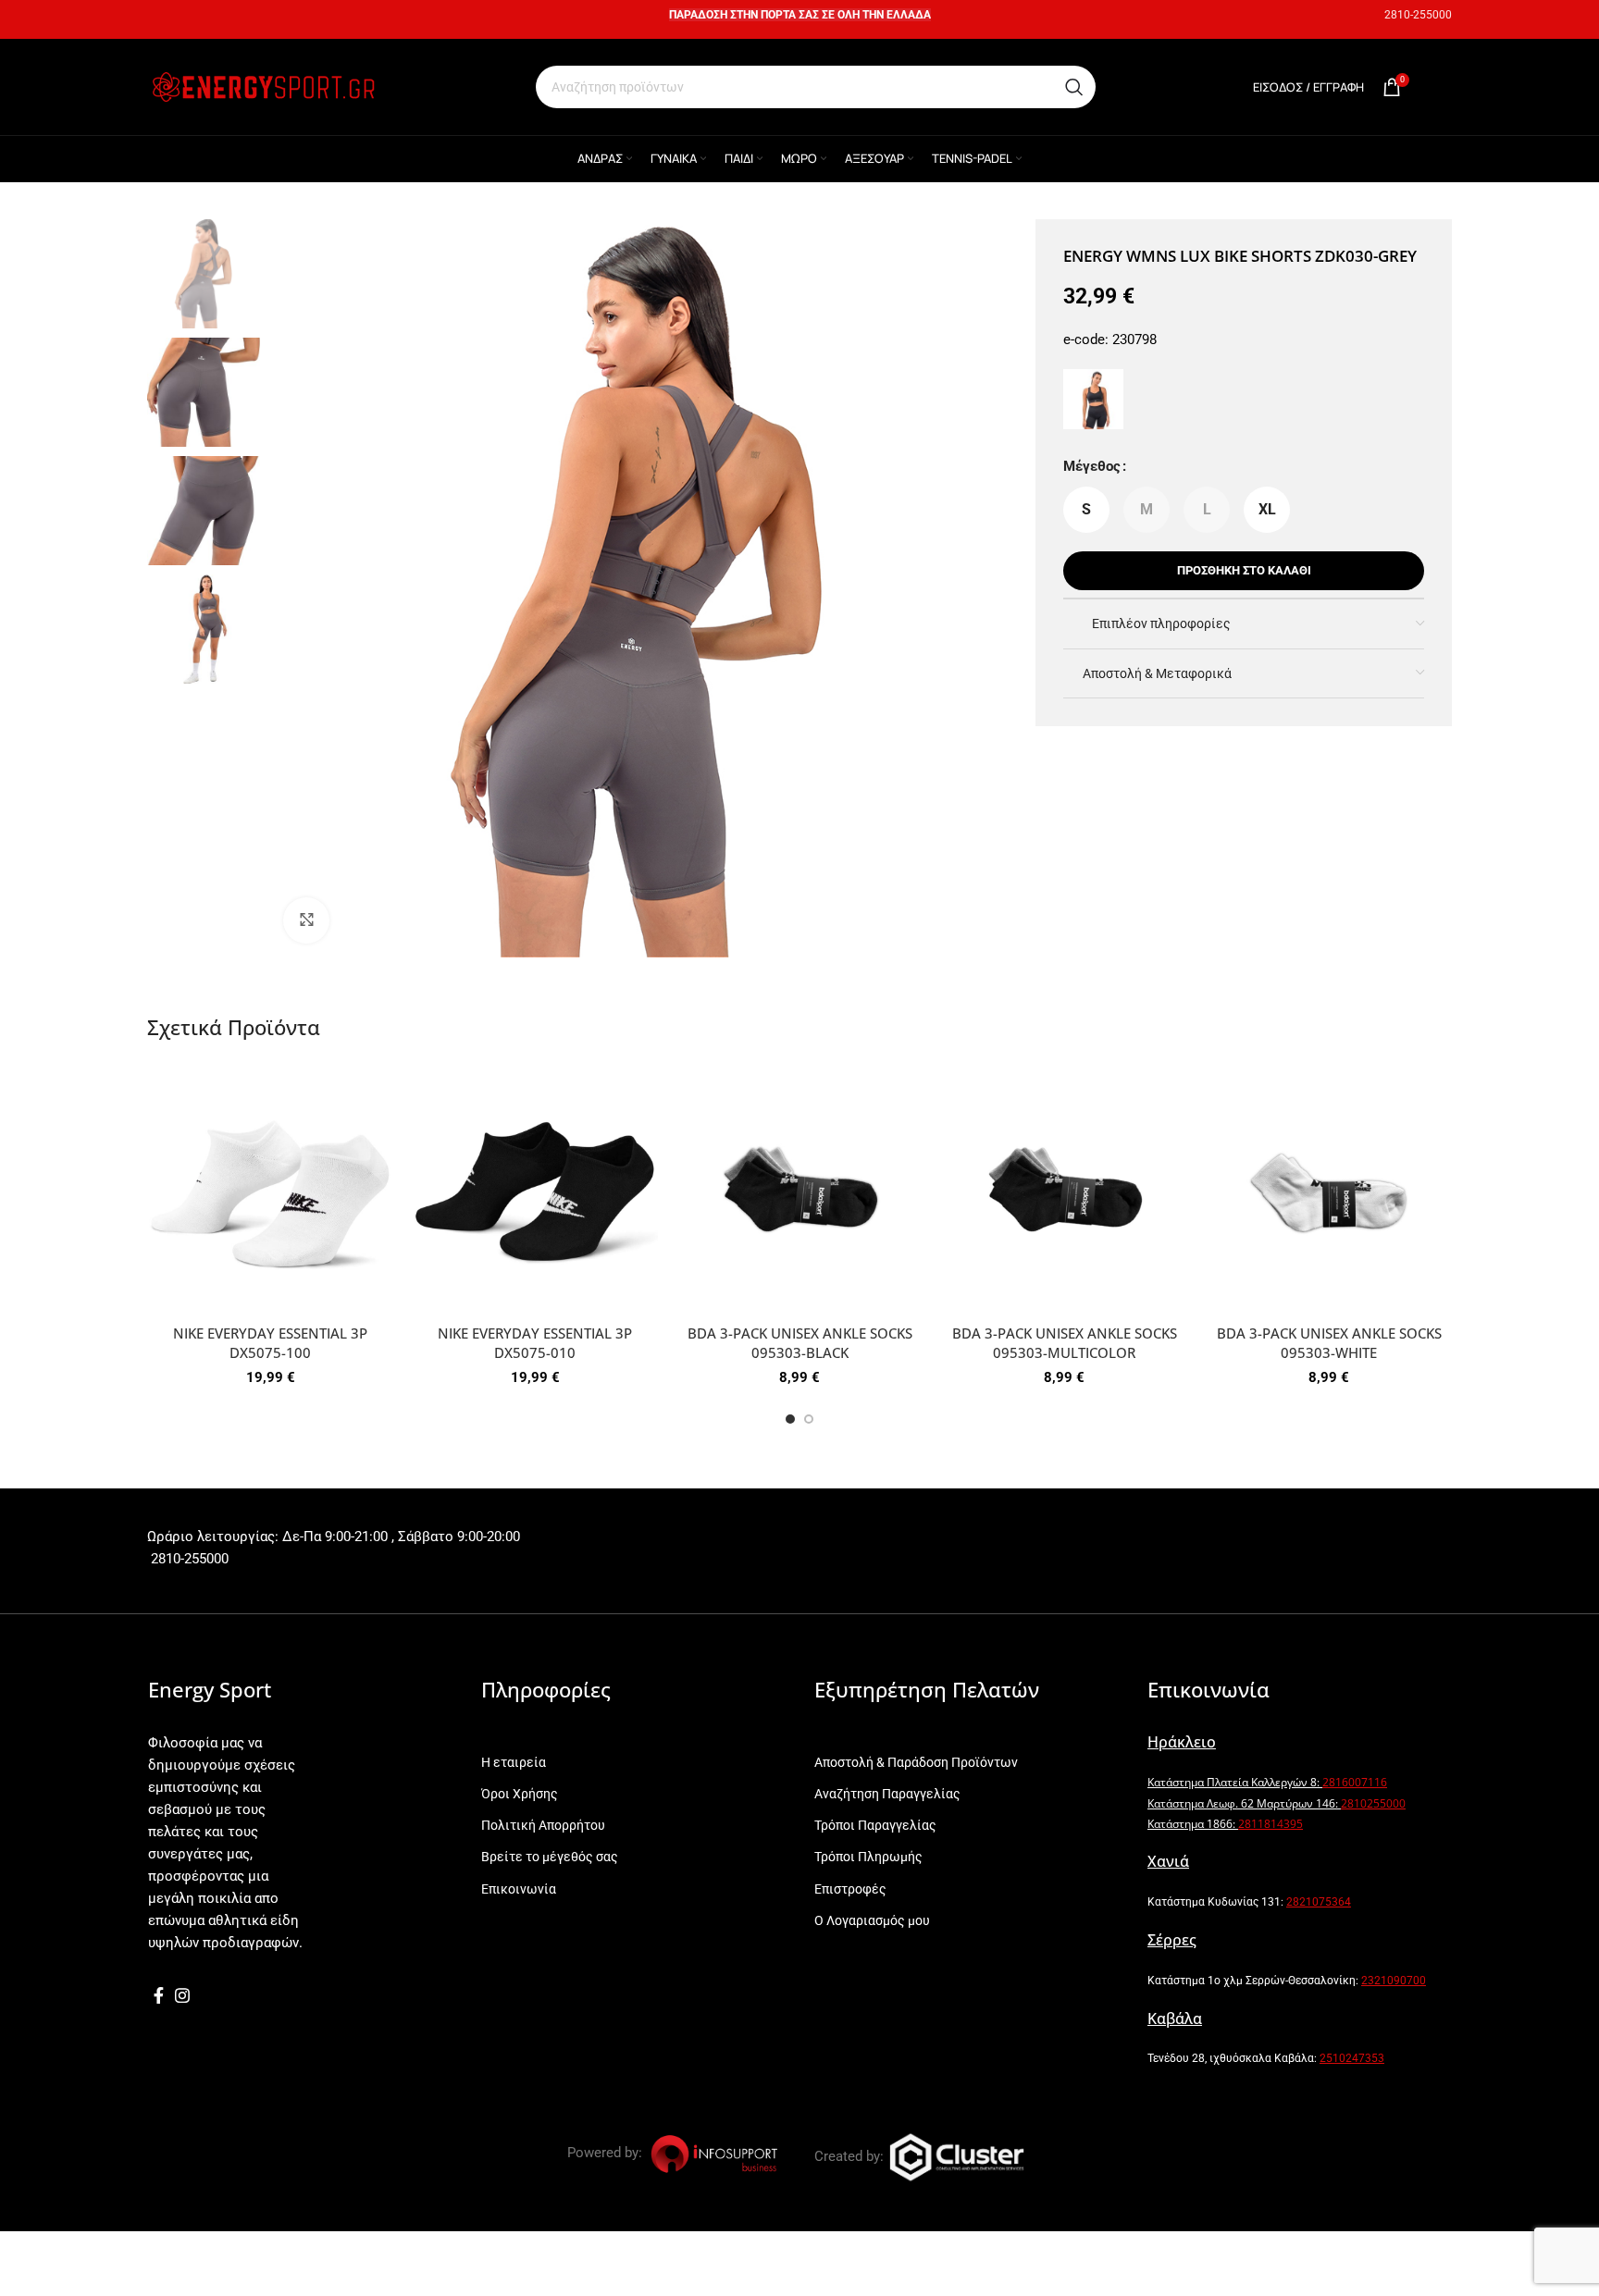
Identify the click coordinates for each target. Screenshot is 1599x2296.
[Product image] (270, 1192)
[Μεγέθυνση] (306, 920)
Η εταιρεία (514, 1762)
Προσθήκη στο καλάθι (1244, 570)
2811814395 (1271, 1824)
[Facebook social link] (159, 1995)
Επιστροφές (850, 1889)
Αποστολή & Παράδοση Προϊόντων (916, 1762)
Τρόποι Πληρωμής (868, 1857)
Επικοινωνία (519, 1889)
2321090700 (1394, 1981)
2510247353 (1352, 2058)
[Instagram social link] (182, 1995)
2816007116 (1355, 1782)
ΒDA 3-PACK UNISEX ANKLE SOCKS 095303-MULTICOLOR (1065, 1343)
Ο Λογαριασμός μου (872, 1920)
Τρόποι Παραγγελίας (875, 1825)
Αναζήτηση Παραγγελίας (887, 1794)
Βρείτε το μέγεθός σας (550, 1857)
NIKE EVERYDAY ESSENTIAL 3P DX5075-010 (535, 1343)
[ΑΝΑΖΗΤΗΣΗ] (1074, 87)
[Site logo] (263, 86)
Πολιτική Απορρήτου (543, 1825)
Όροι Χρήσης (520, 1794)
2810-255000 (1418, 15)
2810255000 (1373, 1803)
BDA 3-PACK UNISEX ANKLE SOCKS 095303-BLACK (800, 1343)
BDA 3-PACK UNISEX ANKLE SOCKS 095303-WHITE (1329, 1343)
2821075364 (1319, 1902)
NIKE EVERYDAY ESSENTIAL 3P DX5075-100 (270, 1343)
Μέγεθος (1092, 466)
